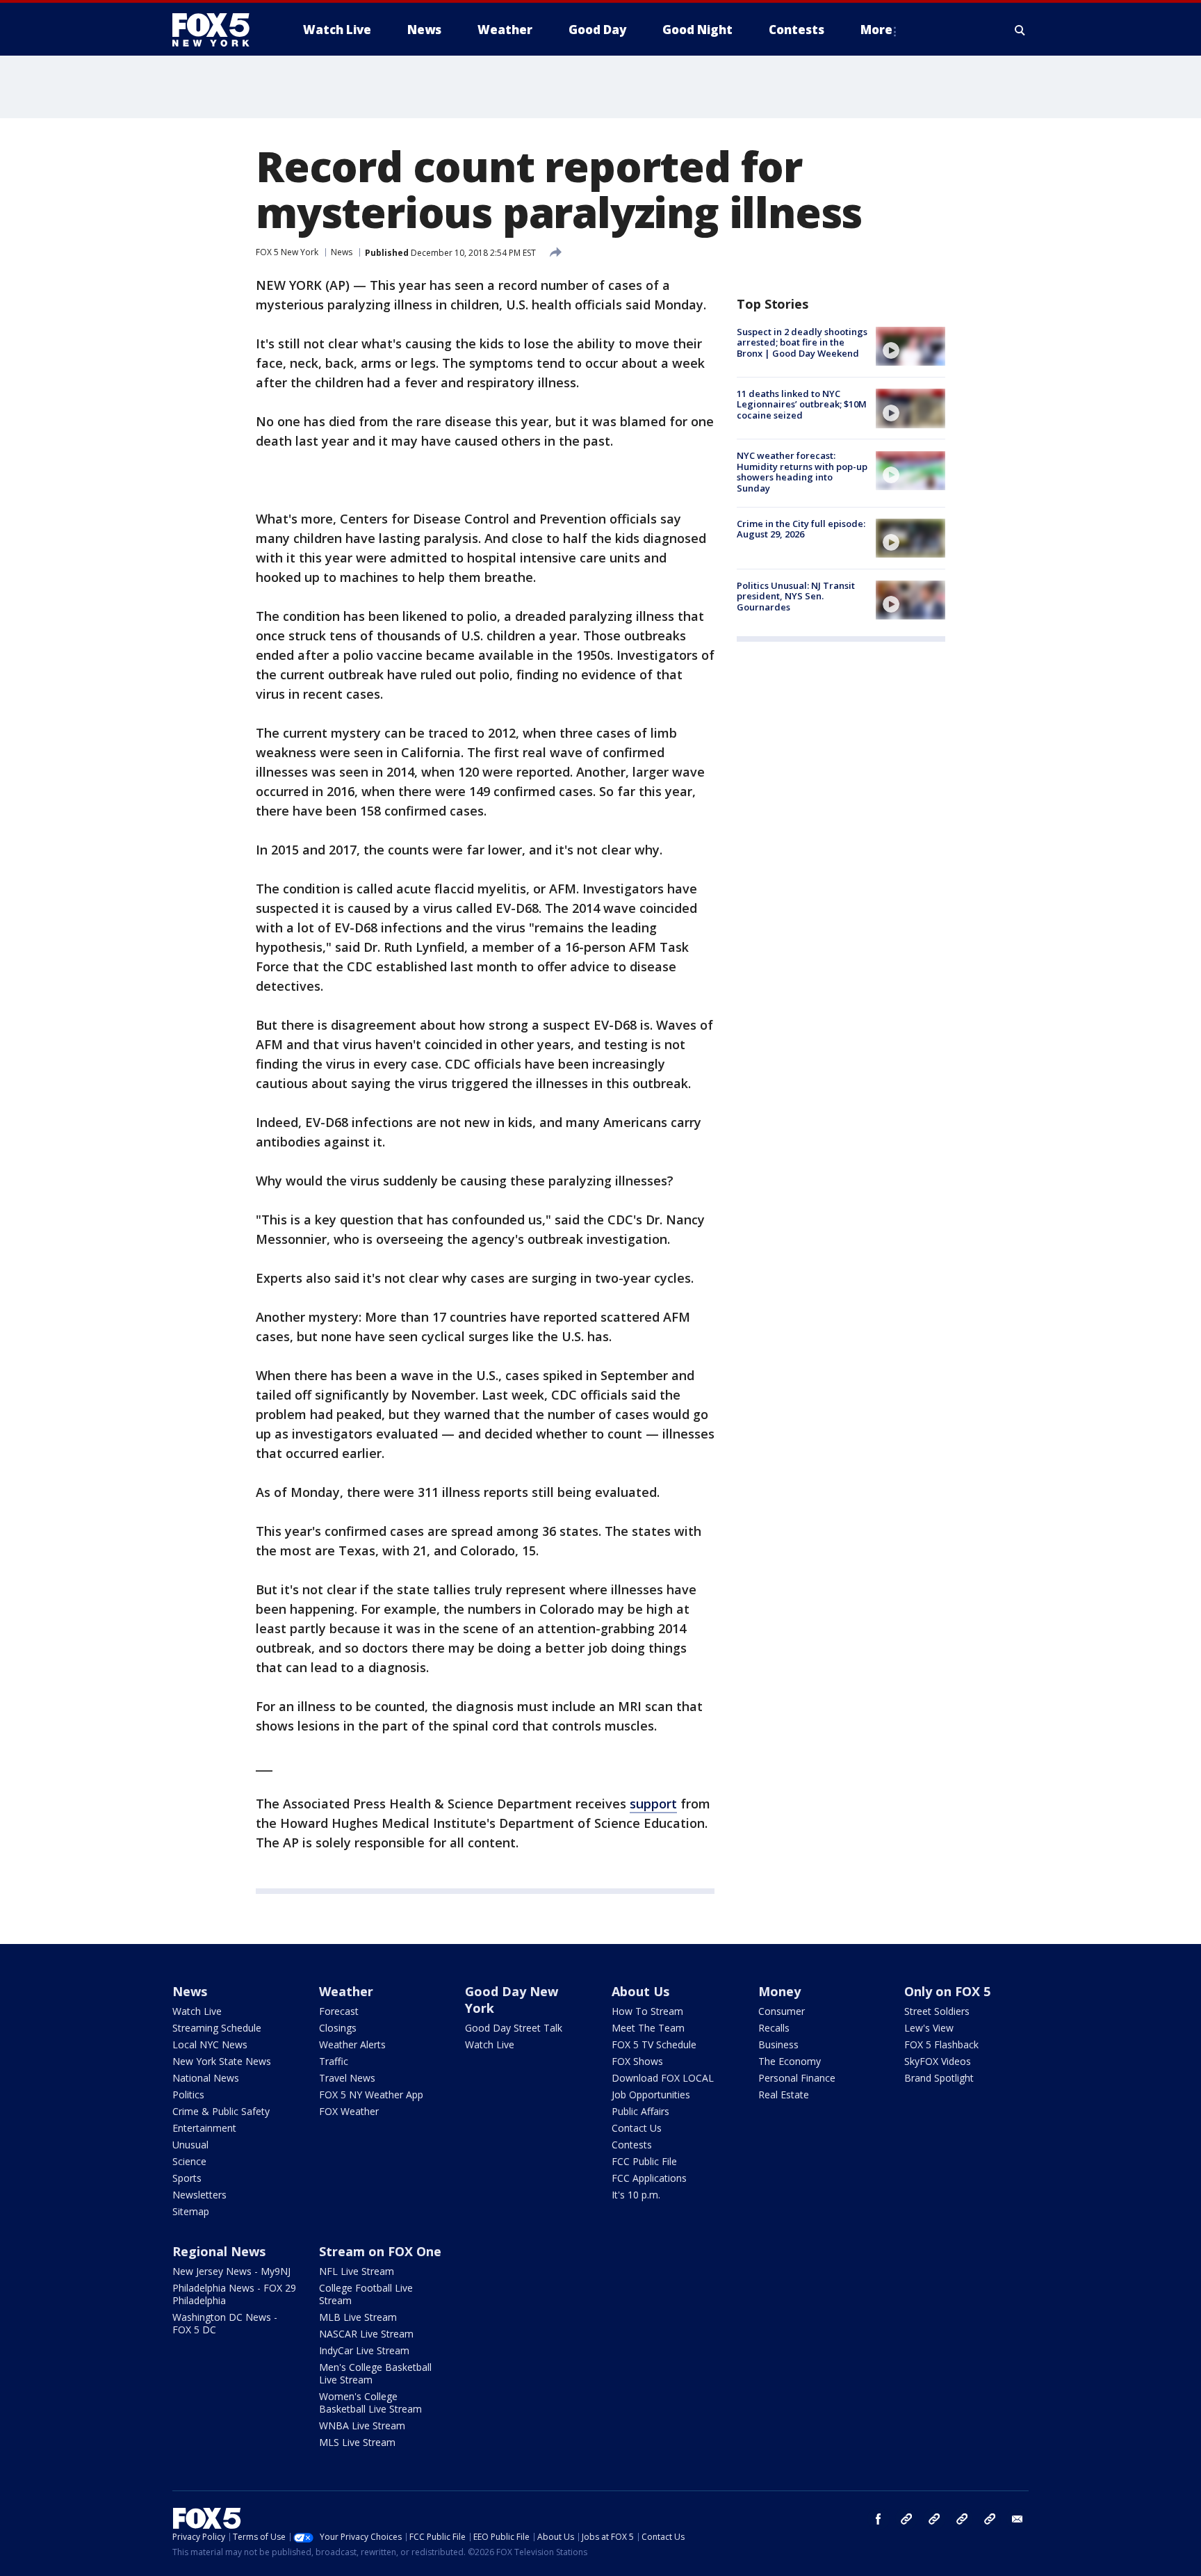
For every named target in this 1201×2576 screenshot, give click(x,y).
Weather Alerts (352, 2044)
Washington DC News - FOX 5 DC (225, 2323)
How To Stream (647, 2011)
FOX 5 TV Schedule (654, 2044)
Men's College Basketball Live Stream (375, 2373)
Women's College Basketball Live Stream (370, 2403)
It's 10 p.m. (636, 2195)
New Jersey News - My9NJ (231, 2271)
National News (206, 2078)
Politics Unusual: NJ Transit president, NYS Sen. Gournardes (796, 596)
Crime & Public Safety (221, 2111)
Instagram (906, 2519)
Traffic (334, 2061)
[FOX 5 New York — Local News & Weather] (218, 30)
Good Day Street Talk (514, 2028)
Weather (346, 1991)
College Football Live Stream (366, 2294)
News (342, 252)
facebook (879, 2519)
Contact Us (637, 2128)
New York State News (222, 2061)
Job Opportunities (651, 2095)
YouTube (962, 2519)
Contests (632, 2145)
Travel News (347, 2078)
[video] (910, 346)
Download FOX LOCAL (663, 2078)
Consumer (782, 2011)
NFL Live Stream (357, 2271)
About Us (640, 1991)
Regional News (219, 2251)
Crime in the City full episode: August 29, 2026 (801, 529)
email (1018, 2519)
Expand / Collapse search (1020, 30)
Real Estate (784, 2095)
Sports (187, 2178)
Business (778, 2044)
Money (779, 1991)
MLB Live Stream (358, 2317)
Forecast (339, 2011)
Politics (188, 2095)
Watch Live (197, 2011)
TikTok (934, 2519)
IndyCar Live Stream (364, 2350)
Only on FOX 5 (947, 1991)
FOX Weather (349, 2111)
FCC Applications (649, 2178)
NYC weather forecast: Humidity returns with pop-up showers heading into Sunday (802, 472)
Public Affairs (640, 2111)
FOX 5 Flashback (941, 2044)
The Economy (790, 2061)
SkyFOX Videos (938, 2061)
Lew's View (929, 2028)
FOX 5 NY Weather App (371, 2095)
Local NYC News (210, 2044)
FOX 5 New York (287, 252)
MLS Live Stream (357, 2442)
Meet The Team (648, 2028)
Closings (338, 2028)
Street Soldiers (937, 2011)
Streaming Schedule (217, 2028)
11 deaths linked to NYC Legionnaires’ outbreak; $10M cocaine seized (802, 404)
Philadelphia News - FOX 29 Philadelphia (234, 2294)
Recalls (774, 2028)
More (876, 30)
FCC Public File (644, 2161)
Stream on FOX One (380, 2251)
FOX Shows (637, 2061)
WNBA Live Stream (362, 2425)
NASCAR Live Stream (366, 2334)
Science (189, 2161)
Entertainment (204, 2128)
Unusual (190, 2145)
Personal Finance (797, 2078)
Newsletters (199, 2195)
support (653, 1804)
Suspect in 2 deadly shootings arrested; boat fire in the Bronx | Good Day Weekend (802, 342)
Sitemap (191, 2211)
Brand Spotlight (939, 2078)
